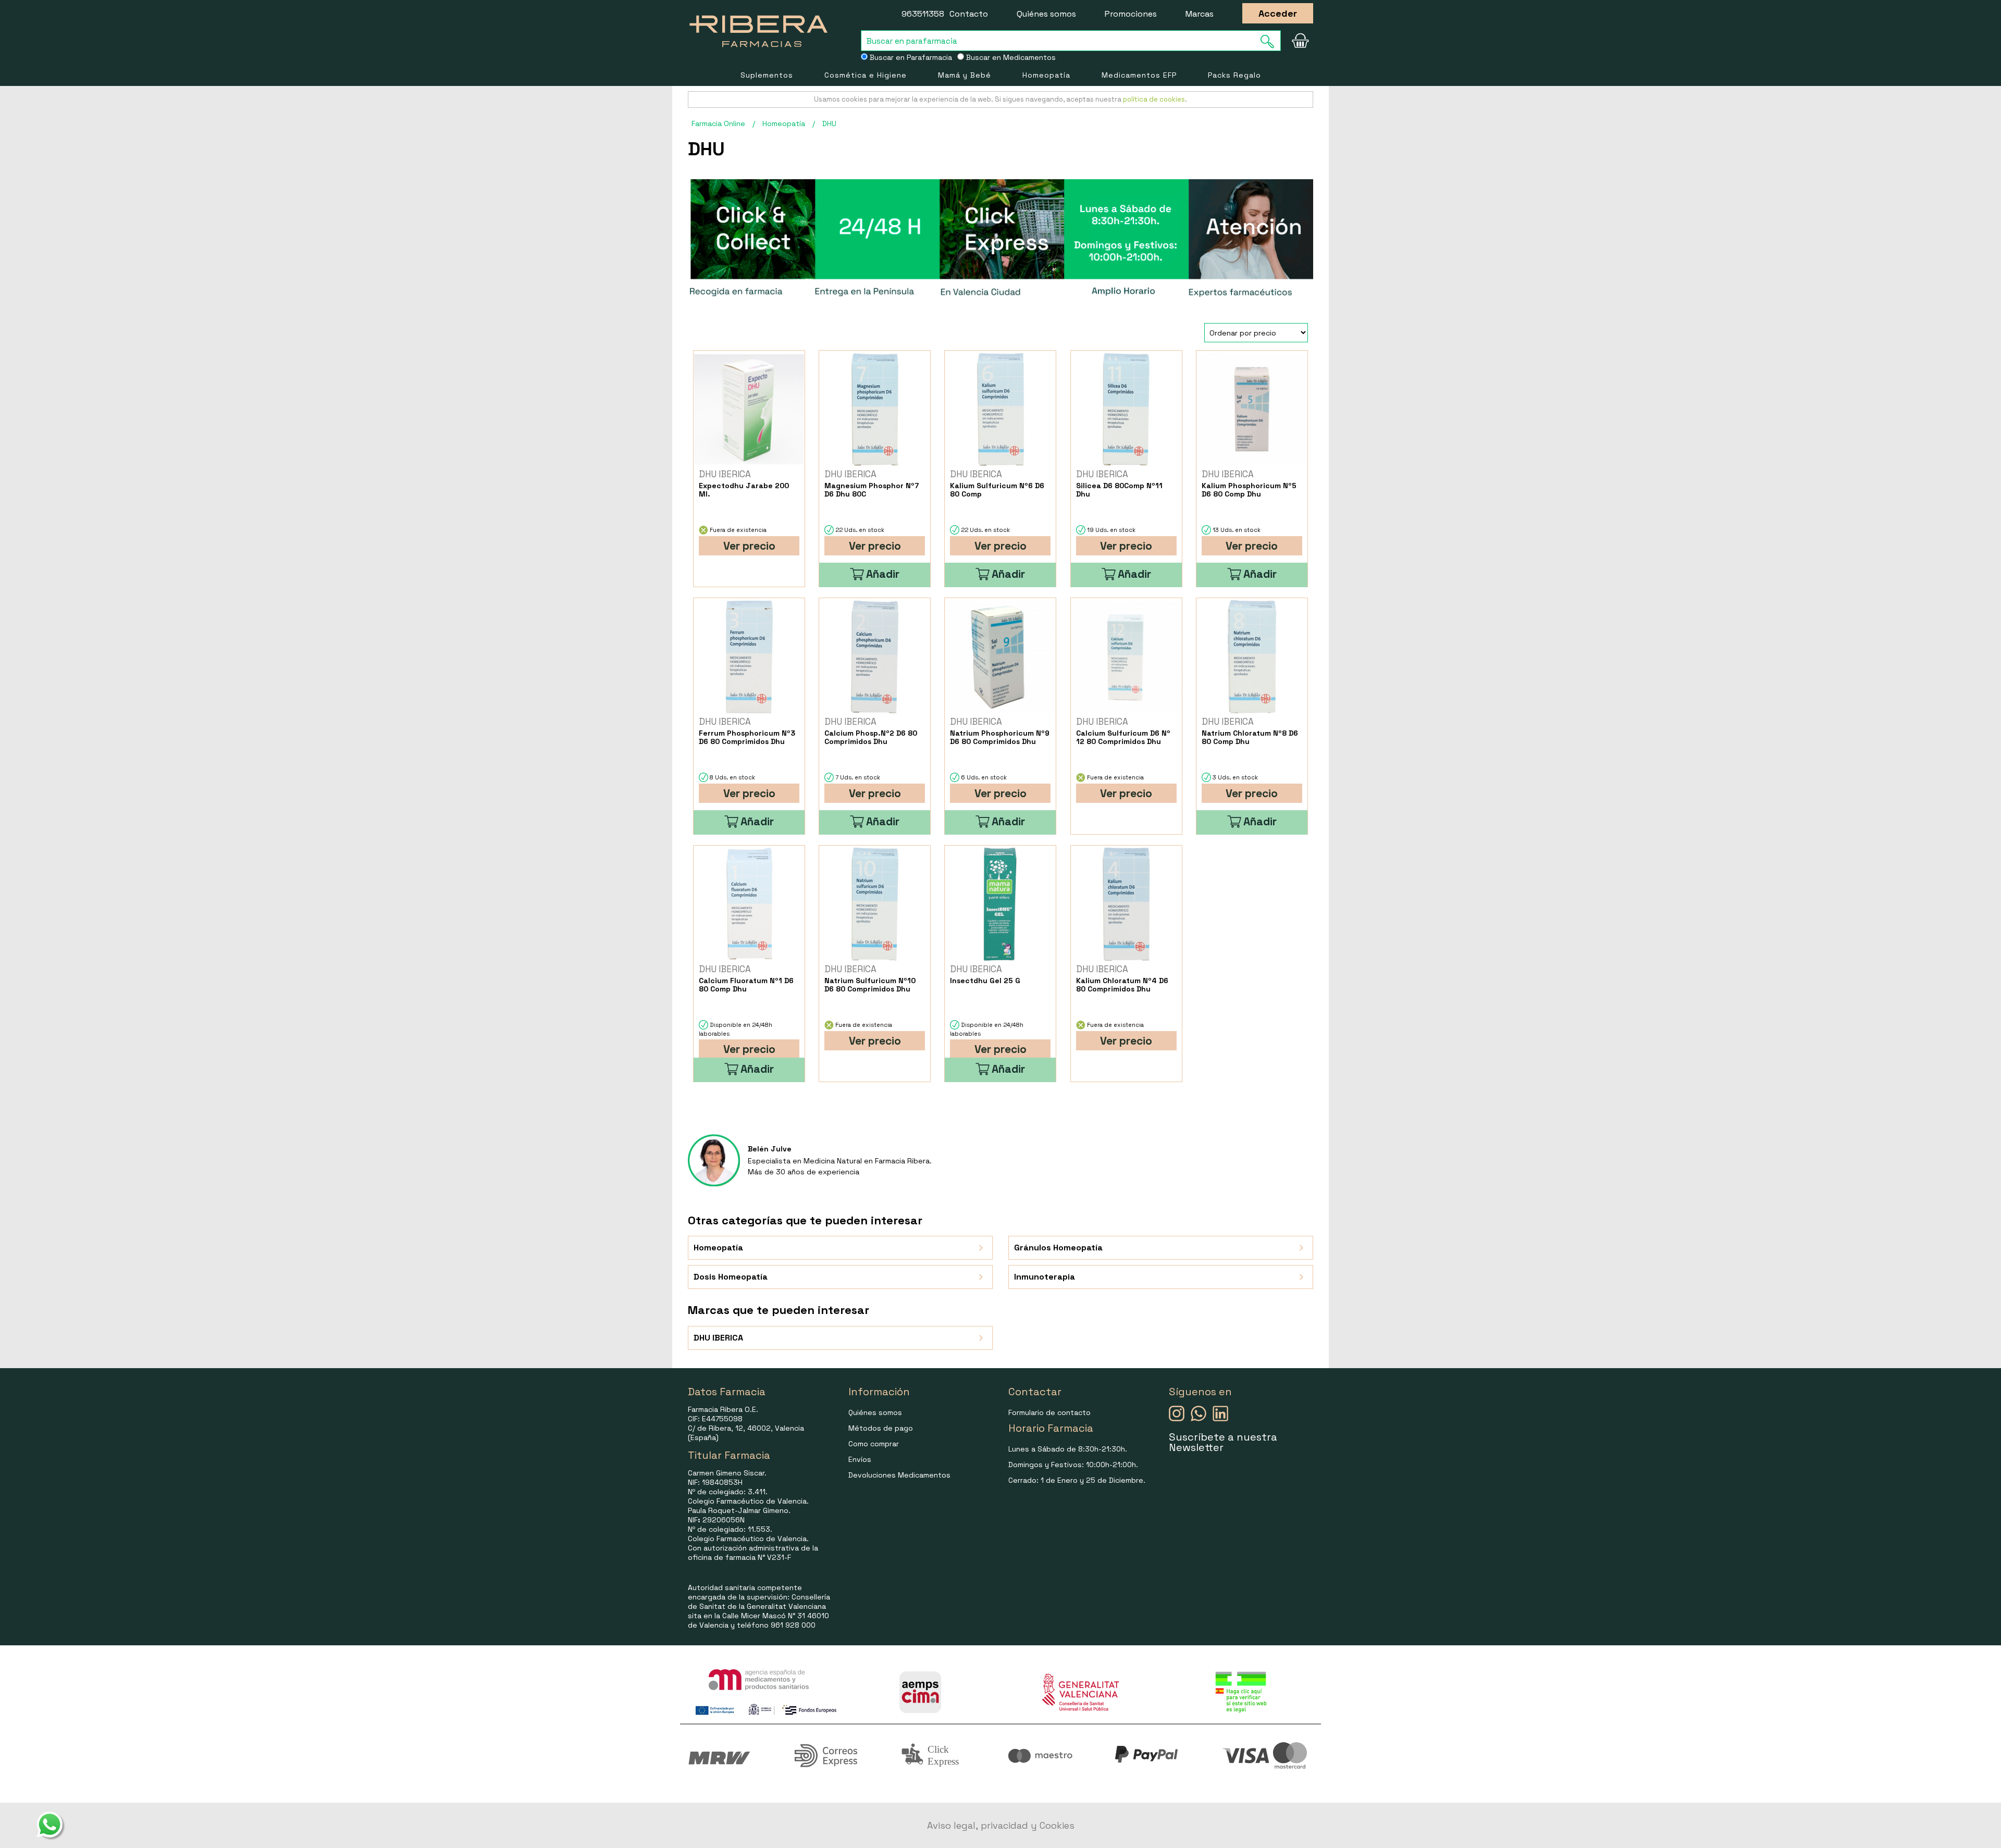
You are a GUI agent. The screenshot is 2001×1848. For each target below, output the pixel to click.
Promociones (1131, 14)
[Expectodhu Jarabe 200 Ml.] (749, 409)
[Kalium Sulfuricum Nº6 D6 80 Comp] (1000, 409)
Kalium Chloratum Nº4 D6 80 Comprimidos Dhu (1122, 985)
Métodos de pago (881, 1428)
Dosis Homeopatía (731, 1277)
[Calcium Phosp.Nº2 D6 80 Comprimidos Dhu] (875, 657)
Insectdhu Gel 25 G (985, 981)
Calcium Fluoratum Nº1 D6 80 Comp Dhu (746, 985)
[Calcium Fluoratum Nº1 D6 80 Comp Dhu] (749, 904)
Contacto (969, 14)
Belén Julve (770, 1149)
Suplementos (767, 75)
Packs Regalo (1234, 75)
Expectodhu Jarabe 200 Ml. (744, 490)
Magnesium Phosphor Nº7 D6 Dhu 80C (872, 490)
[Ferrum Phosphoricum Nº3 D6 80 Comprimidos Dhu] (749, 657)
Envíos (860, 1459)
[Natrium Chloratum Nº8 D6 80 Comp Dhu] (1252, 657)
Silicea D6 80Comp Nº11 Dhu (1119, 490)
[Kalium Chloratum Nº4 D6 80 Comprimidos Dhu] (1126, 904)
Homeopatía (1046, 75)
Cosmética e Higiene (866, 75)
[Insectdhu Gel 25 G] (1000, 904)
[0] (1300, 41)
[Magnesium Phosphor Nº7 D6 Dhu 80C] (875, 409)
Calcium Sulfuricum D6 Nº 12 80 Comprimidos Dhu (1123, 737)
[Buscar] (1270, 41)
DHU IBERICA (718, 1338)
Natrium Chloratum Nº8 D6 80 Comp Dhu (1250, 737)
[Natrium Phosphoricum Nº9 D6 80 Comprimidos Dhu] (1000, 657)
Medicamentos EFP (1139, 75)
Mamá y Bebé (965, 75)
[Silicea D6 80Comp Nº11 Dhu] (1126, 409)
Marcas (1200, 14)
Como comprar (874, 1444)
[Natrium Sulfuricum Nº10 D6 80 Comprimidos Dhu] (875, 904)
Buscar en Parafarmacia (910, 57)
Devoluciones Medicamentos (899, 1475)
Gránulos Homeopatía (1058, 1248)
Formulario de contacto (1049, 1412)
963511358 (923, 14)
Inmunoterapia (1045, 1277)
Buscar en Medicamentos (1010, 57)
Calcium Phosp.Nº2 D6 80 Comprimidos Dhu (871, 737)
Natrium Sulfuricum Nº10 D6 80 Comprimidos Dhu (870, 985)
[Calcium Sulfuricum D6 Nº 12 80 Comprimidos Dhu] (1126, 657)
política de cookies (1154, 99)
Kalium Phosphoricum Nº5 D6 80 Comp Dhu (1249, 490)
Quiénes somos (1046, 14)
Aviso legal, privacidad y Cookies (1001, 1825)
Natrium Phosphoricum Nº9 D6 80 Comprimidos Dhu (1000, 737)
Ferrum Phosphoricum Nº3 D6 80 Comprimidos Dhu (747, 737)
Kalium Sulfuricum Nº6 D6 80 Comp (997, 490)
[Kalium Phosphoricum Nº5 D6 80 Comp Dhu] (1252, 409)
